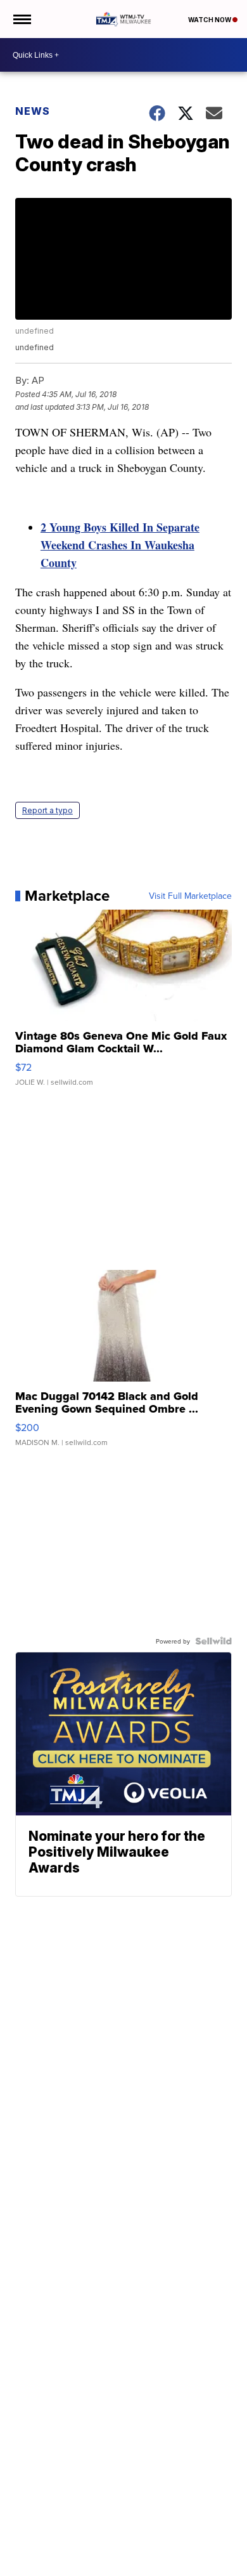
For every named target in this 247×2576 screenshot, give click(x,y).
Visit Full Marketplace (190, 896)
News (33, 111)
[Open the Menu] (21, 19)
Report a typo (47, 810)
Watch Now (210, 20)
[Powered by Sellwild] (213, 1641)
